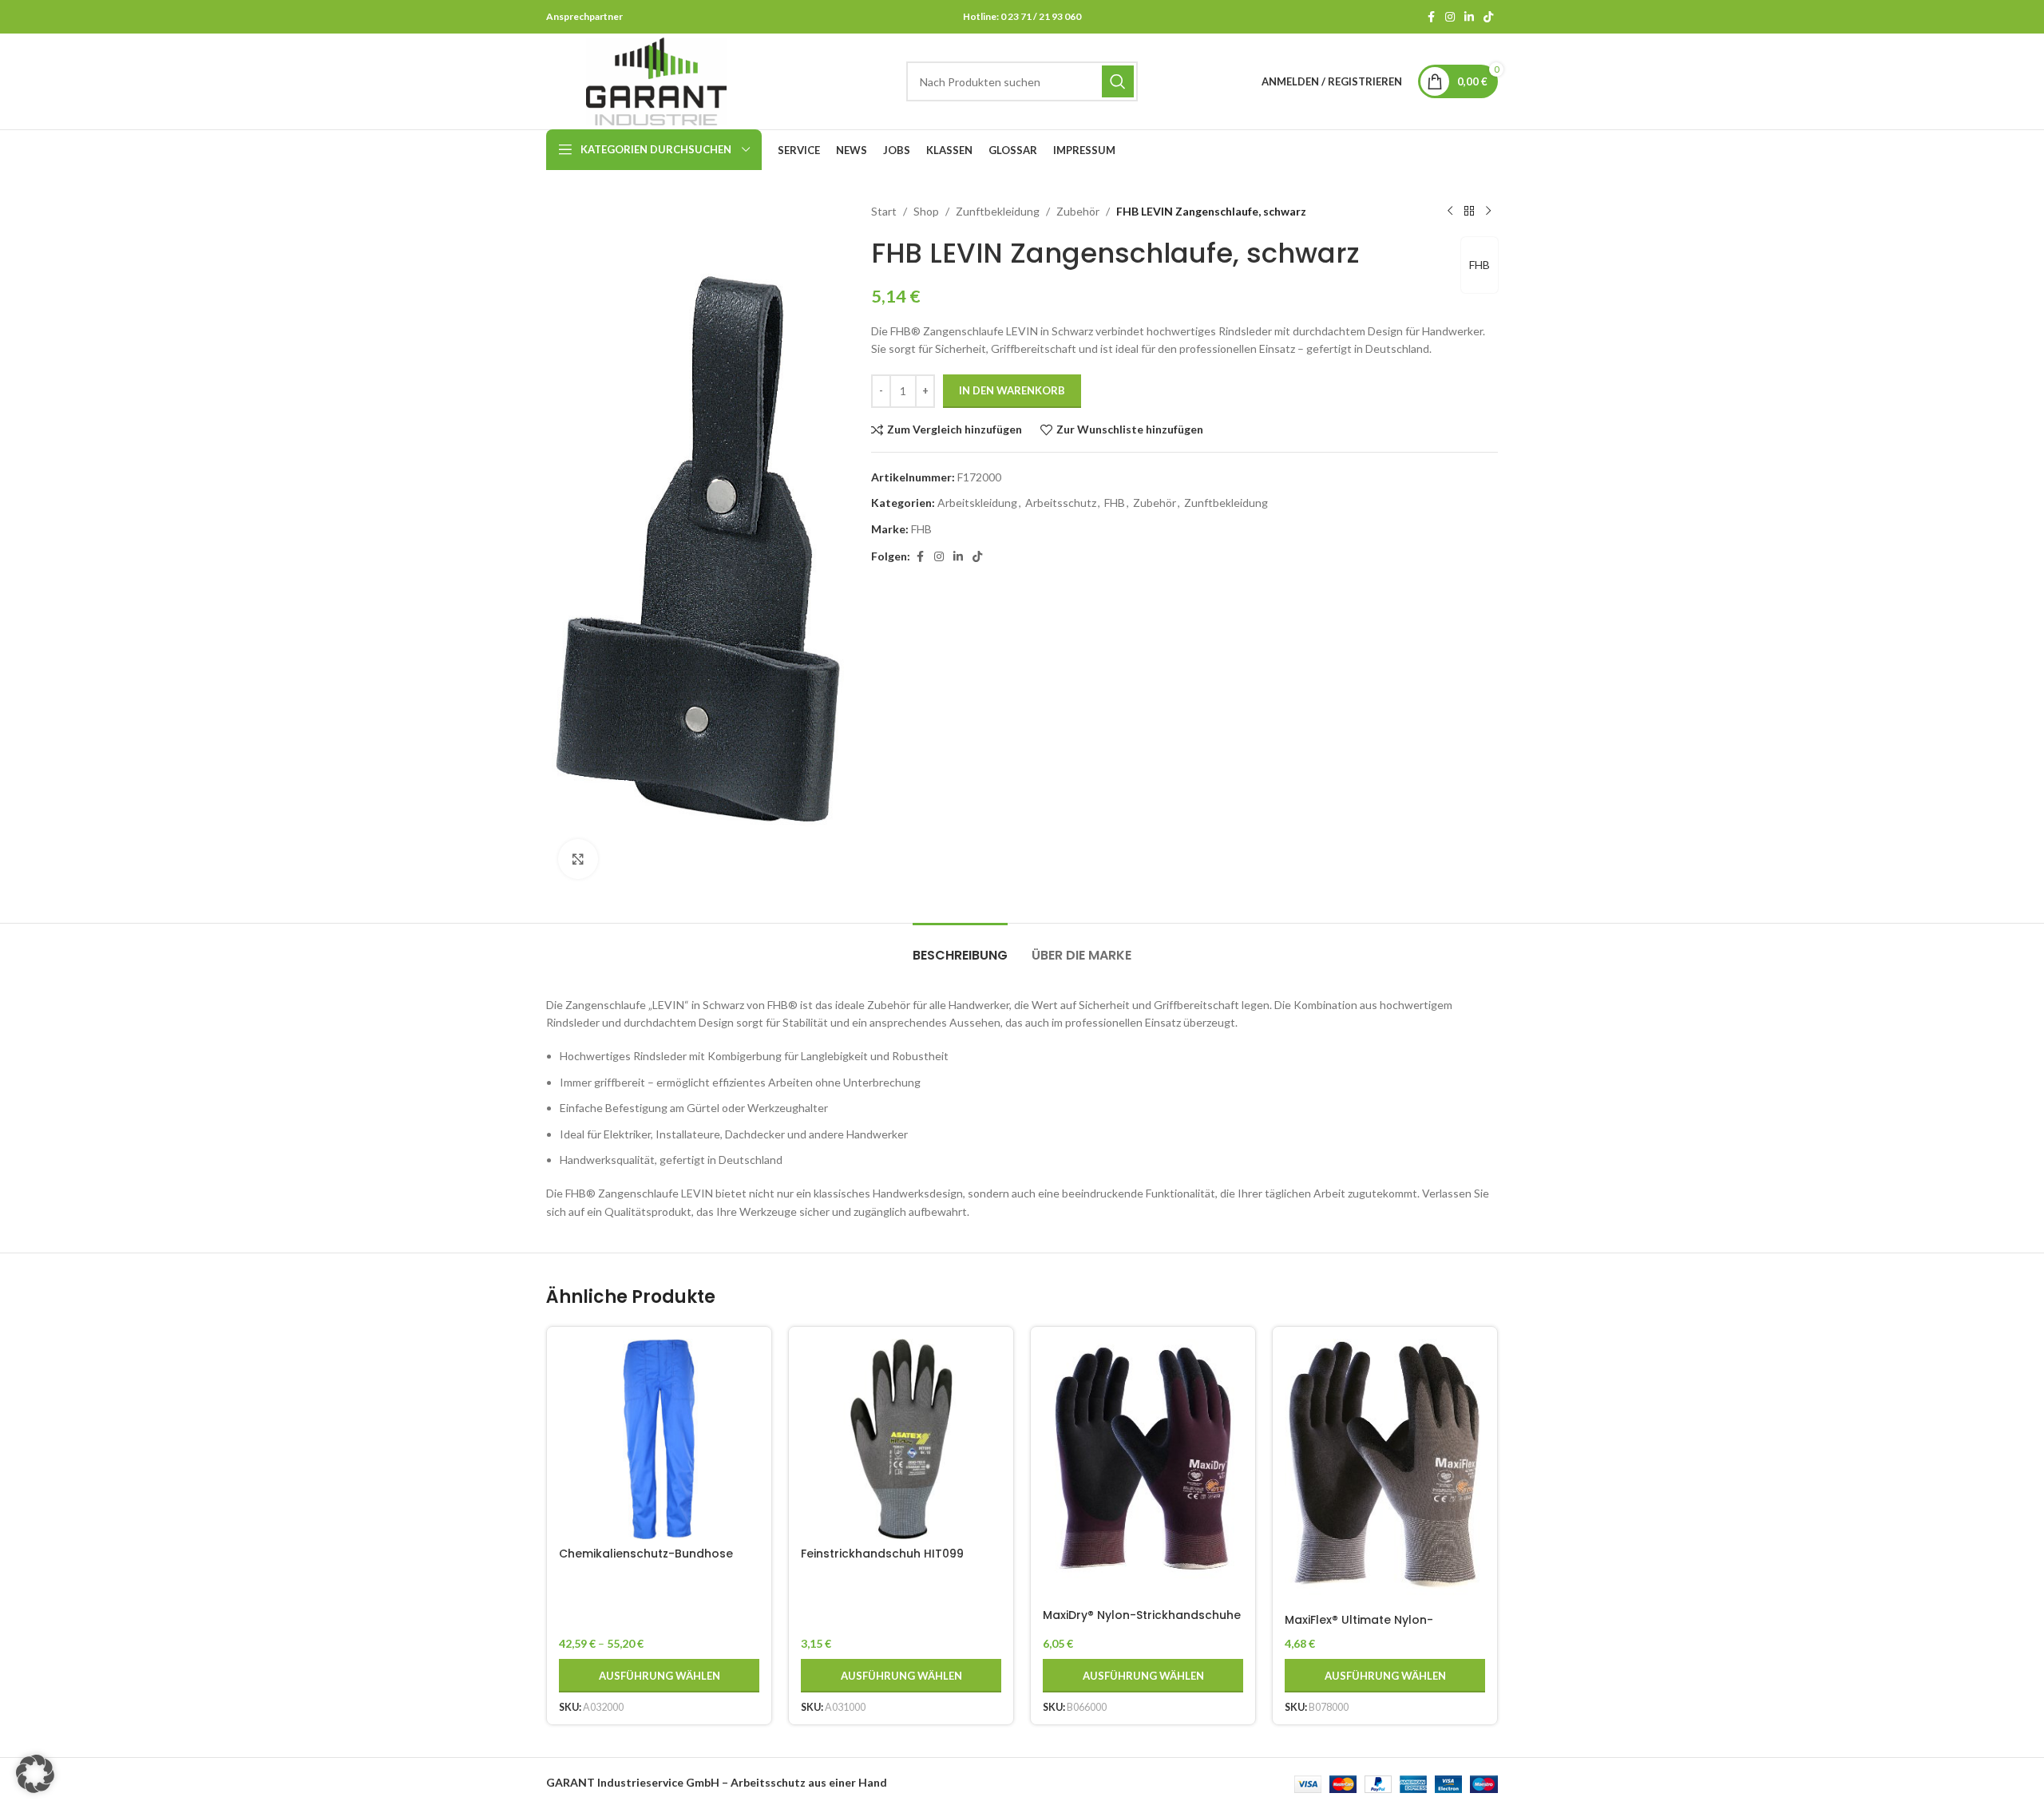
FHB (1480, 265)
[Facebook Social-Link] (1431, 17)
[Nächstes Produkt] (1488, 212)
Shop (926, 211)
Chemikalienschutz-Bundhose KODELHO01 (646, 1562)
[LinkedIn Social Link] (1469, 17)
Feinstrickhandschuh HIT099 (882, 1554)
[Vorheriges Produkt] (1450, 212)
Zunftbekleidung (998, 211)
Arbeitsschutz (1061, 503)
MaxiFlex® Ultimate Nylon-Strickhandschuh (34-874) (1363, 1628)
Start (884, 211)
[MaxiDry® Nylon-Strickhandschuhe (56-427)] (1143, 1470)
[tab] (960, 947)
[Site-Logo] (656, 80)
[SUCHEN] (1118, 81)
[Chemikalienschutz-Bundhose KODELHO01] (659, 1439)
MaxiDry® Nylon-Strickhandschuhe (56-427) (1142, 1623)
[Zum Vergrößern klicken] (578, 859)
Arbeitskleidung (977, 503)
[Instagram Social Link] (1450, 17)
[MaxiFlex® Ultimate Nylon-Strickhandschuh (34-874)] (1385, 1472)
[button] (35, 1774)
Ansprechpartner (584, 16)
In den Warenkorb (1012, 390)
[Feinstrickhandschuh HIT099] (901, 1439)
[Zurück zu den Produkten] (1469, 212)
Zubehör (1078, 211)
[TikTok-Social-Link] (1488, 17)
